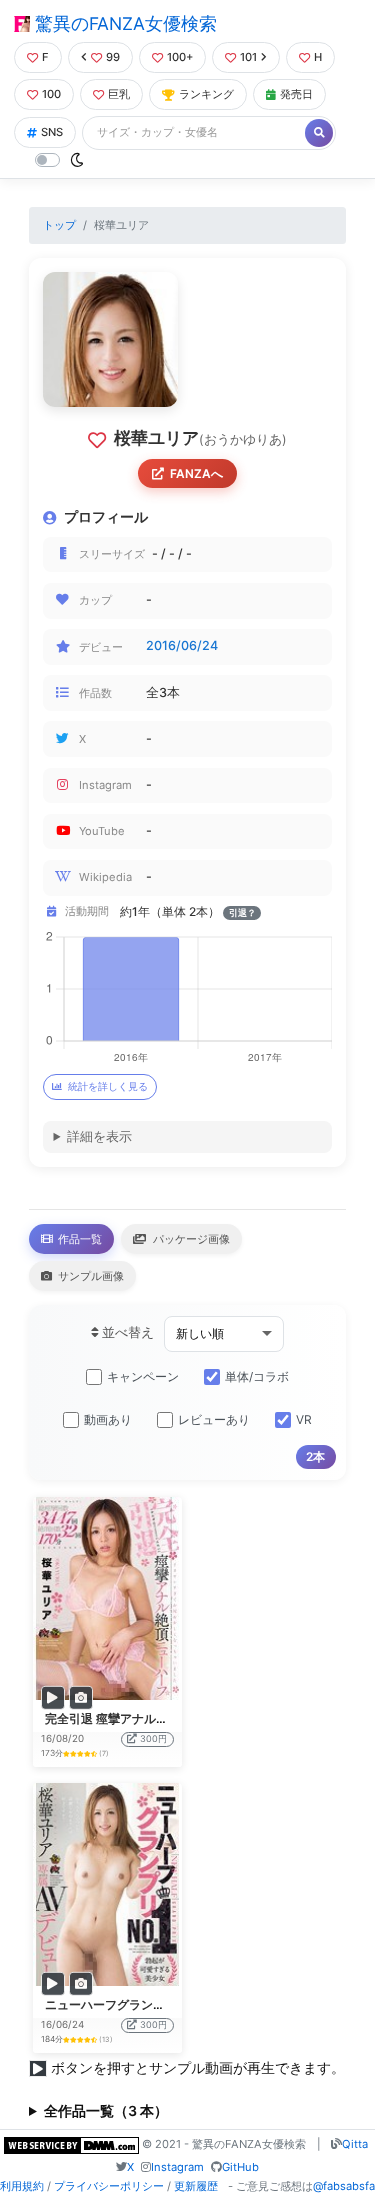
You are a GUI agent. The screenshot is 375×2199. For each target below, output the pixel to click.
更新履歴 (196, 2186)
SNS (52, 132)
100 (51, 94)
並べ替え (126, 1332)
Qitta (355, 2144)
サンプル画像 (89, 1276)
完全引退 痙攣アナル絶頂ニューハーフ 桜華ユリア (180, 1718)
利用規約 (22, 2186)
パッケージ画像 (190, 1239)
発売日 (296, 94)
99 (113, 57)
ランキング (206, 94)
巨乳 (119, 94)
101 (248, 57)
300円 (153, 1738)
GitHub (240, 2167)
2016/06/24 (182, 645)
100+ (180, 57)
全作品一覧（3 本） (106, 2110)
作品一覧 (78, 1239)
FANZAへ (196, 473)
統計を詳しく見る (108, 1086)
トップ (59, 225)
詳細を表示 (99, 1136)
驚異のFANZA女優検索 (123, 23)
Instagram (177, 2167)
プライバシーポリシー (109, 2186)
